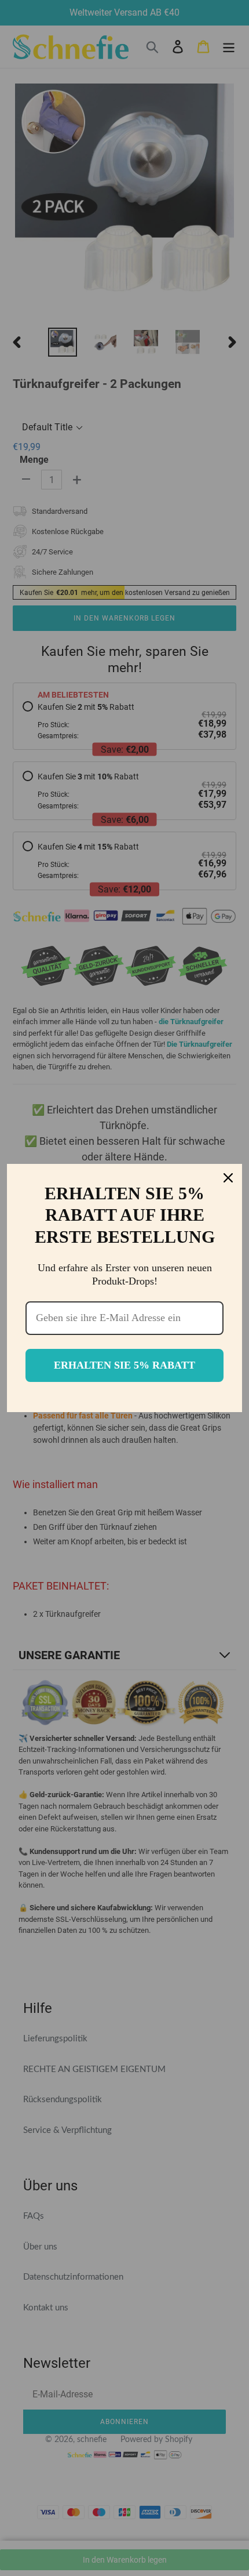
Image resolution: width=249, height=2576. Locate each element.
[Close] (228, 1178)
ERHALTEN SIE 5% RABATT (124, 1365)
